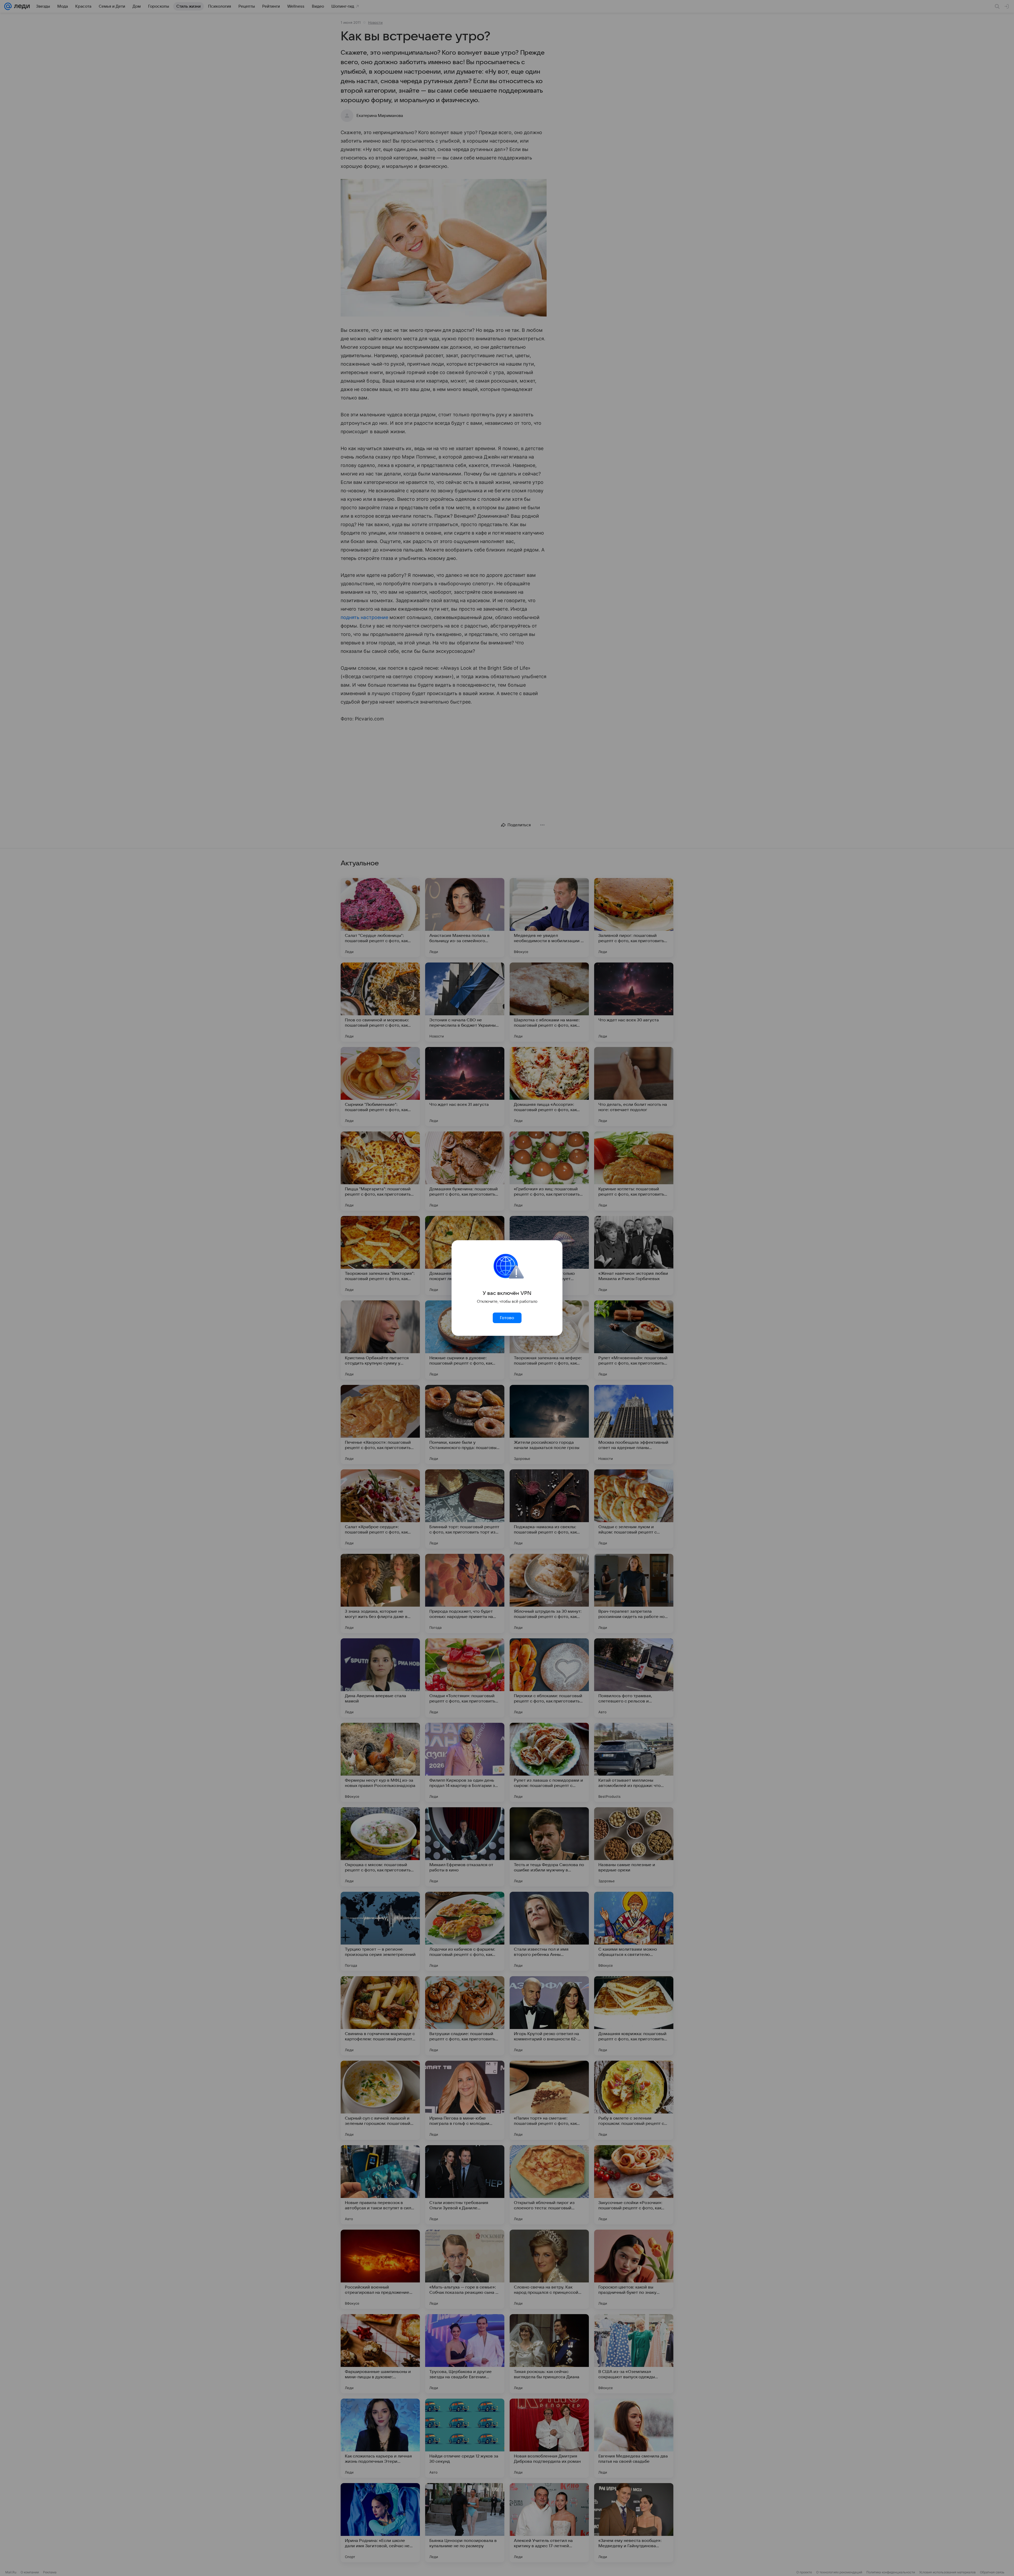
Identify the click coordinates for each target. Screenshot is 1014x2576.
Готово (507, 1318)
